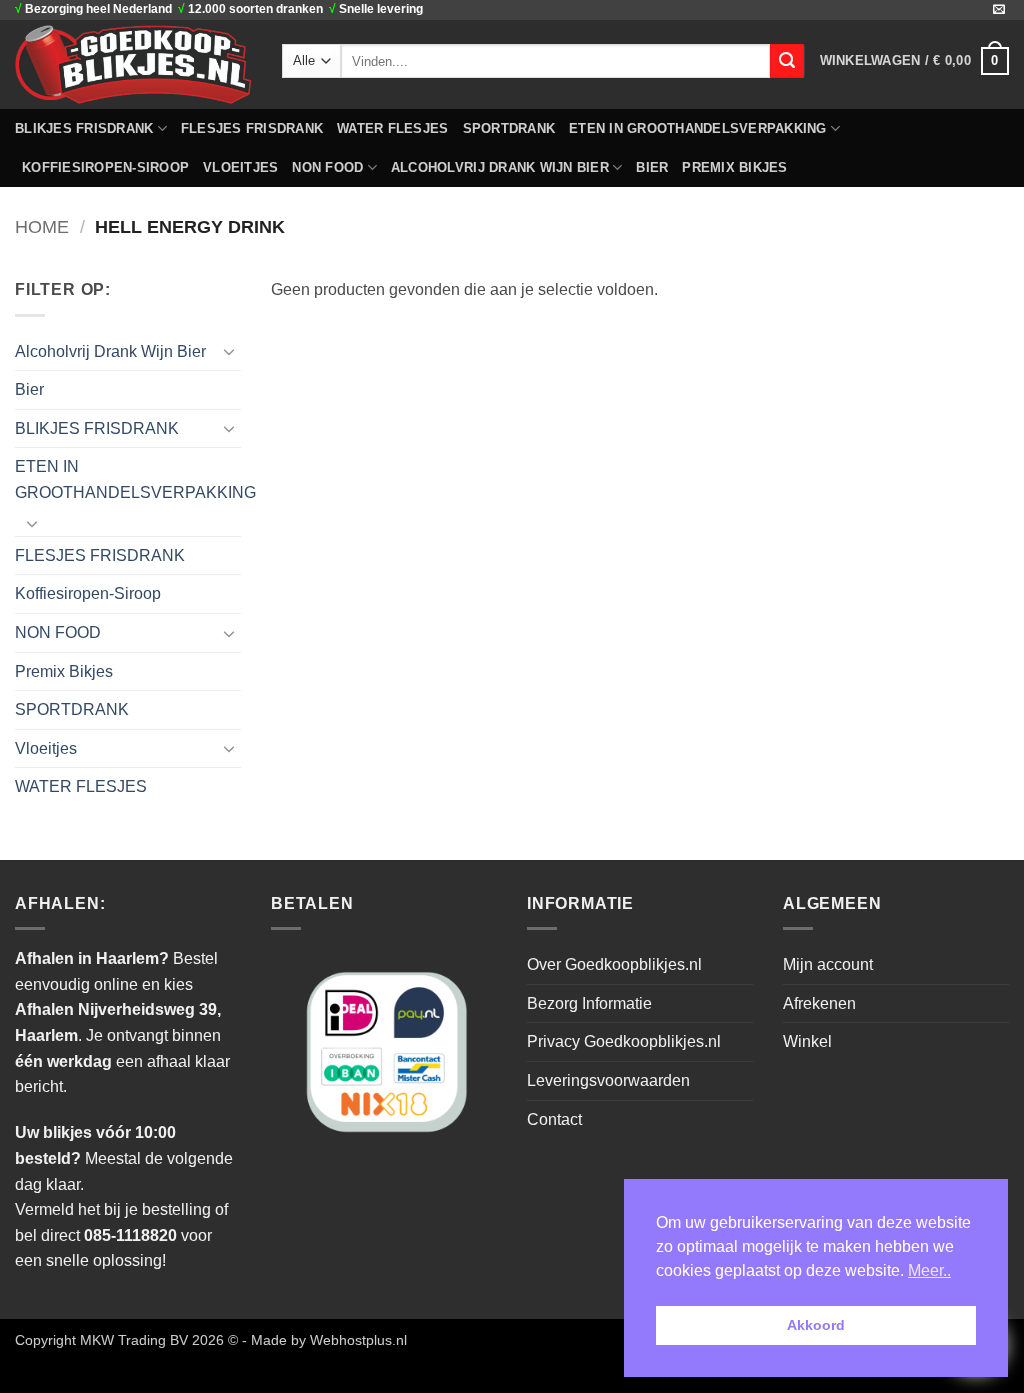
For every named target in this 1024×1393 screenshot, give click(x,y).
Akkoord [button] (816, 1325)
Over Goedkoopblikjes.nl (614, 964)
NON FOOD (327, 167)
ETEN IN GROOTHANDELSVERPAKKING (698, 128)
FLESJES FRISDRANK (252, 128)
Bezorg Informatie (589, 1003)
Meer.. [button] (929, 1270)
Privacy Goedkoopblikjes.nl (624, 1041)
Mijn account (828, 964)
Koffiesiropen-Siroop (105, 167)
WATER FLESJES (392, 128)
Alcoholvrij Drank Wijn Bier (500, 167)
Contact (554, 1119)
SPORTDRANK (509, 128)
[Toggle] (229, 351)
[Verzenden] (787, 61)
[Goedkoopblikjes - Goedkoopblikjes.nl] (133, 64)
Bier (652, 167)
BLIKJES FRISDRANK (84, 128)
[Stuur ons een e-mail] (999, 10)
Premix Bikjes (734, 167)
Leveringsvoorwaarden (608, 1080)
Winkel (807, 1041)
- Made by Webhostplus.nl (324, 1340)
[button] (914, 61)
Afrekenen (819, 1003)
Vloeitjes (240, 167)
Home (42, 226)
